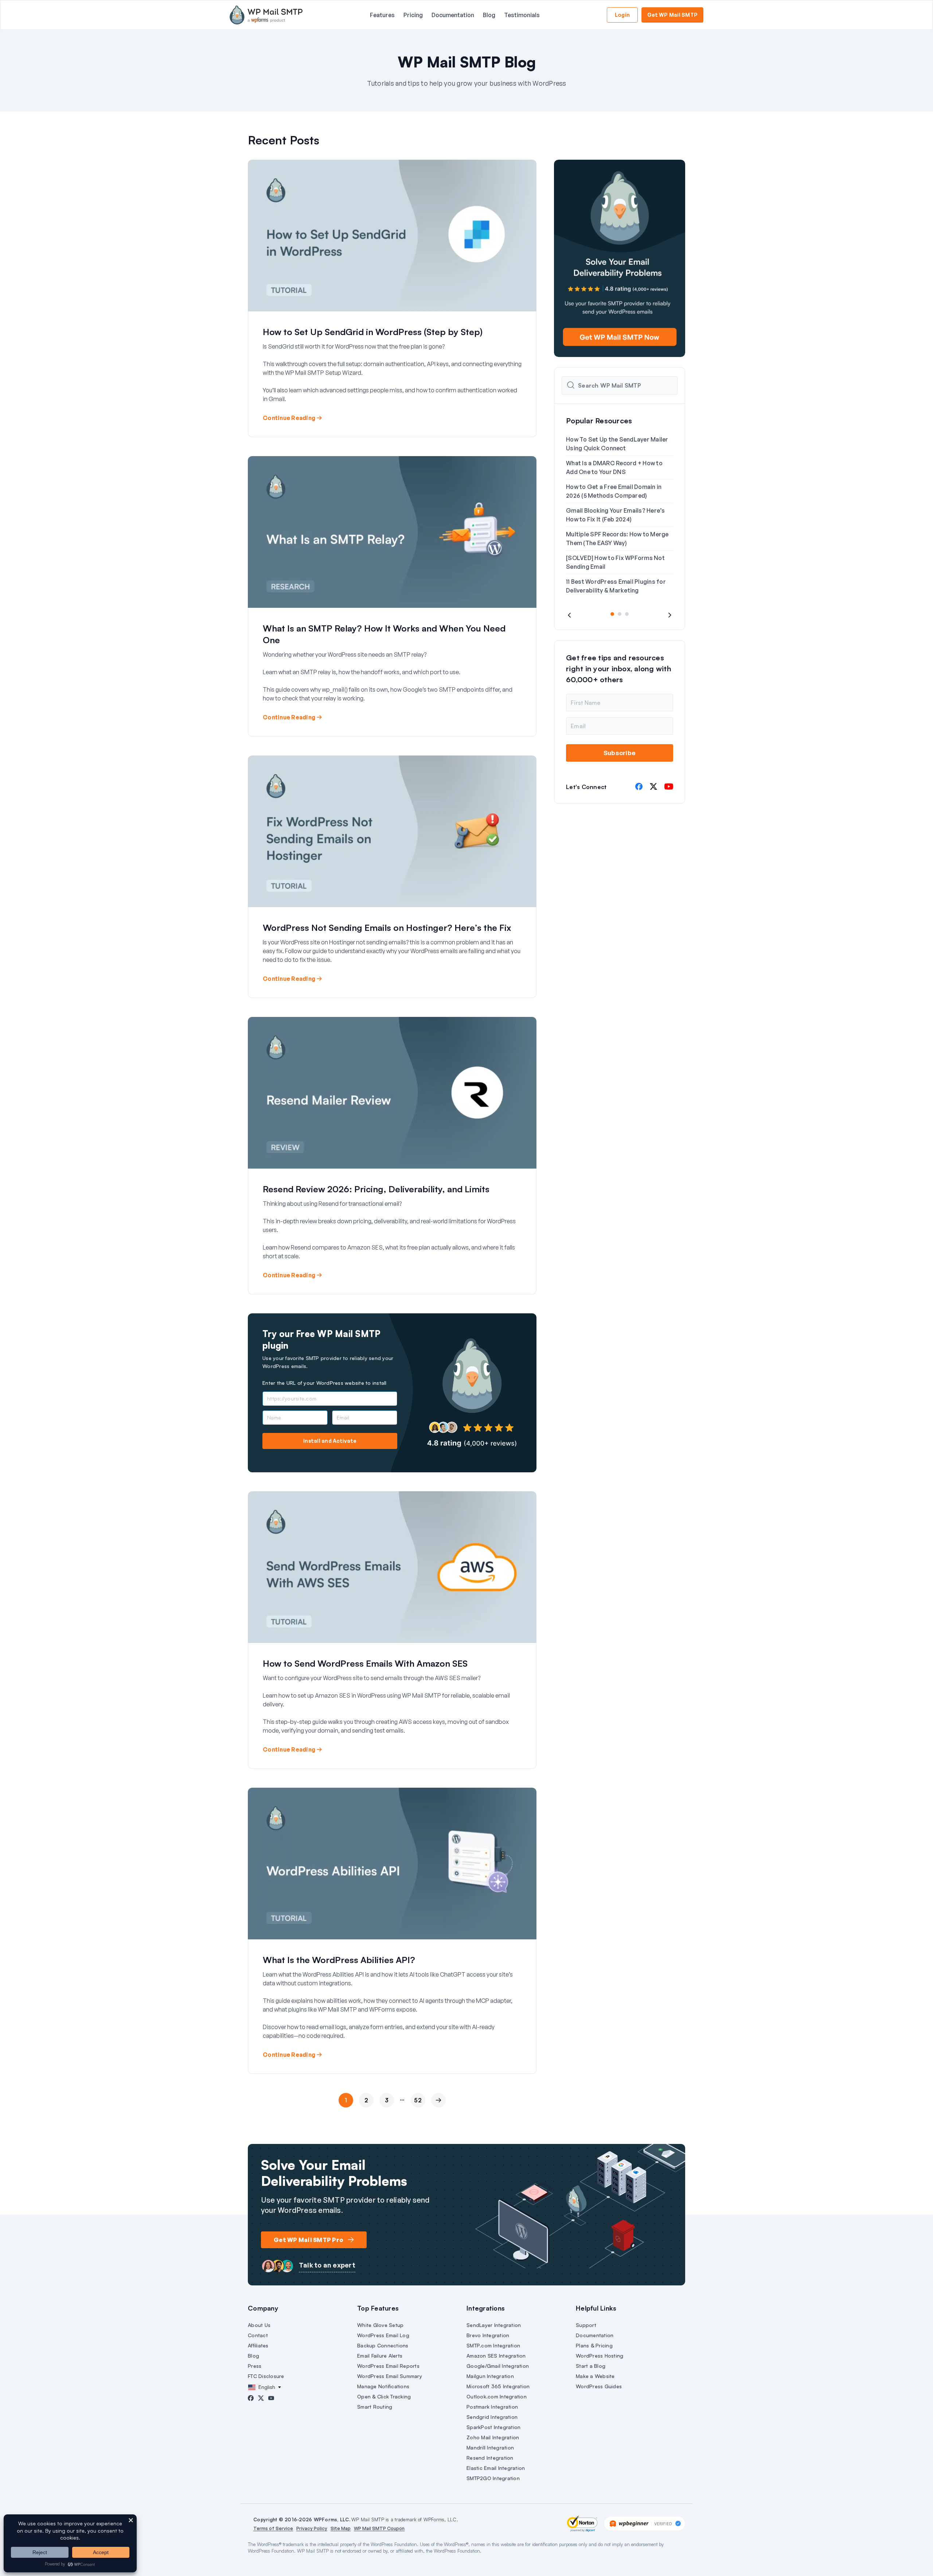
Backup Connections (383, 2345)
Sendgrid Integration (492, 2417)
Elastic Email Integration (496, 2468)
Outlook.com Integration (497, 2396)
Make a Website (595, 2376)
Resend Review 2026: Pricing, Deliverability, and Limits (376, 1189)
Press (255, 2366)
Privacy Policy (312, 2528)
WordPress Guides (599, 2386)
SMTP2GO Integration (493, 2478)
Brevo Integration (488, 2335)
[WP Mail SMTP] (266, 15)
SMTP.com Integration (493, 2345)
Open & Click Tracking (384, 2396)
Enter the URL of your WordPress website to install (325, 1383)
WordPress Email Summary (390, 2376)
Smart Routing (375, 2407)
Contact (258, 2335)
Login (622, 15)
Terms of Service (273, 2528)
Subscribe (620, 753)
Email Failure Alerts (380, 2356)
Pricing (413, 15)
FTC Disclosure (266, 2376)
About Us (259, 2325)
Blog (489, 15)
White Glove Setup (380, 2325)
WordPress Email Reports (388, 2366)
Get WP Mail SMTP (672, 15)
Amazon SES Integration (496, 2356)
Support (586, 2325)
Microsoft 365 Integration (498, 2386)
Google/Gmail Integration (498, 2366)
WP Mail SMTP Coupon (379, 2528)
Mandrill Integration (490, 2447)
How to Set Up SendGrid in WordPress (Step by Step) (373, 332)
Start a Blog (591, 2366)
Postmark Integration (492, 2407)
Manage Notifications (383, 2386)
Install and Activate (330, 1441)
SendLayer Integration (494, 2325)
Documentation (453, 15)
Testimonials (522, 15)
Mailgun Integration (490, 2376)
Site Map (341, 2528)
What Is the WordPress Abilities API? (339, 1960)
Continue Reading (289, 418)
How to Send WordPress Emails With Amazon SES (365, 1663)
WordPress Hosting (600, 2356)
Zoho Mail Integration (493, 2437)
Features (382, 15)
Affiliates (258, 2345)
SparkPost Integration (493, 2427)
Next (437, 2115)
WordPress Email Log (383, 2335)
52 (418, 2100)
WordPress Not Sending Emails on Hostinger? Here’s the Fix (387, 928)
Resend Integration (490, 2458)
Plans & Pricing (594, 2345)
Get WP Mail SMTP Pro (309, 2240)
